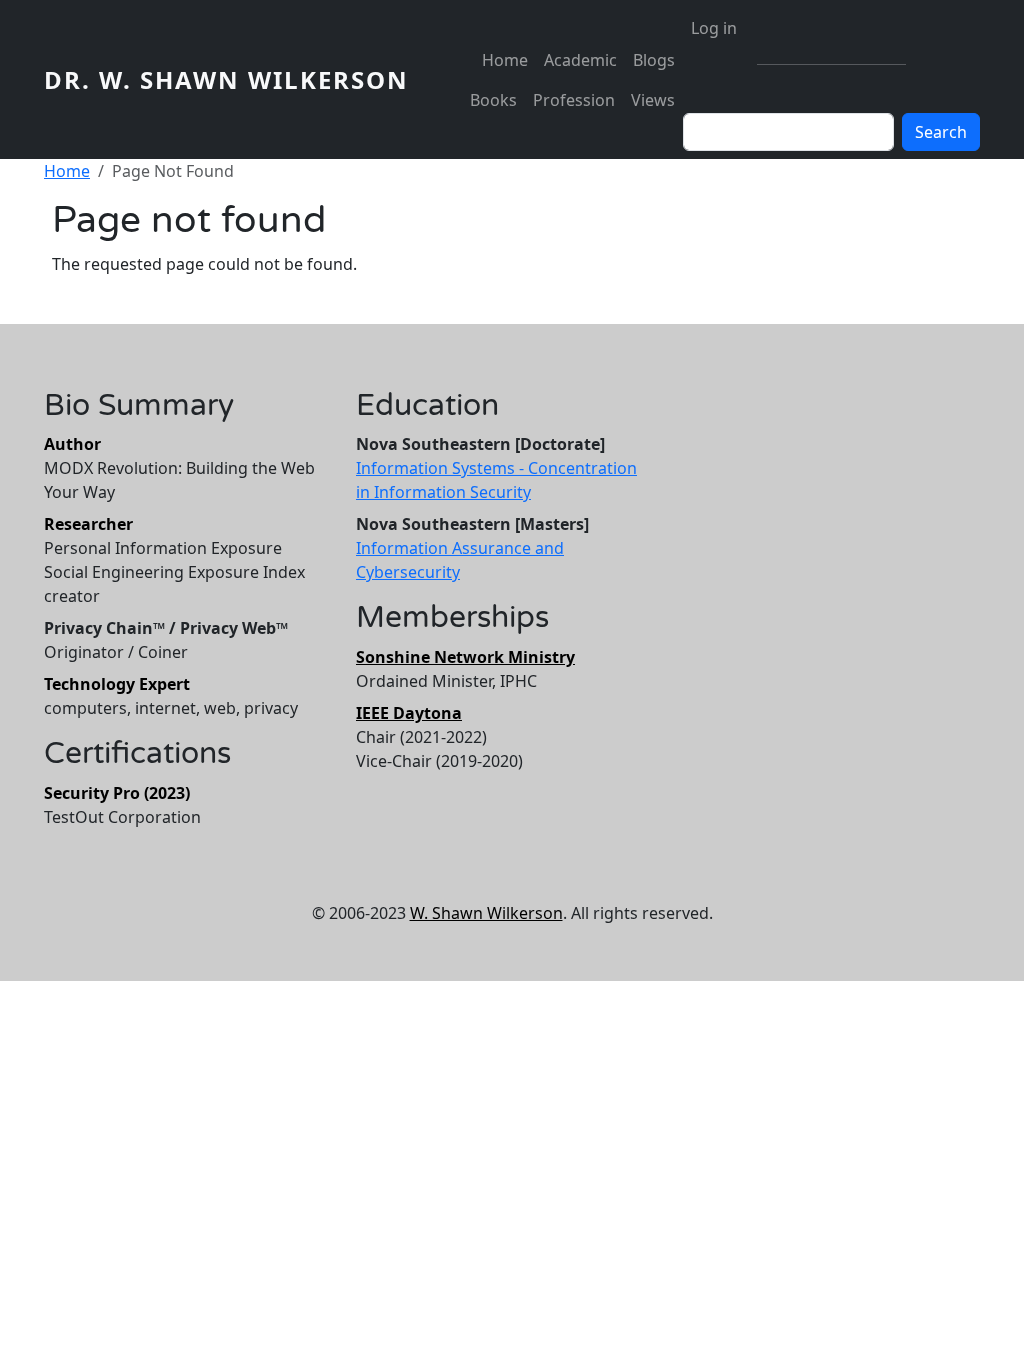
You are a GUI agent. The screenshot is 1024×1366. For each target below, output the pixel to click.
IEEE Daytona (409, 713)
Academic (580, 60)
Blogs (654, 60)
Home (505, 60)
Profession (574, 100)
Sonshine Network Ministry (465, 657)
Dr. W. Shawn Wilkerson (226, 79)
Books (493, 100)
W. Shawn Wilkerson (486, 913)
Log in (714, 28)
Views (653, 100)
